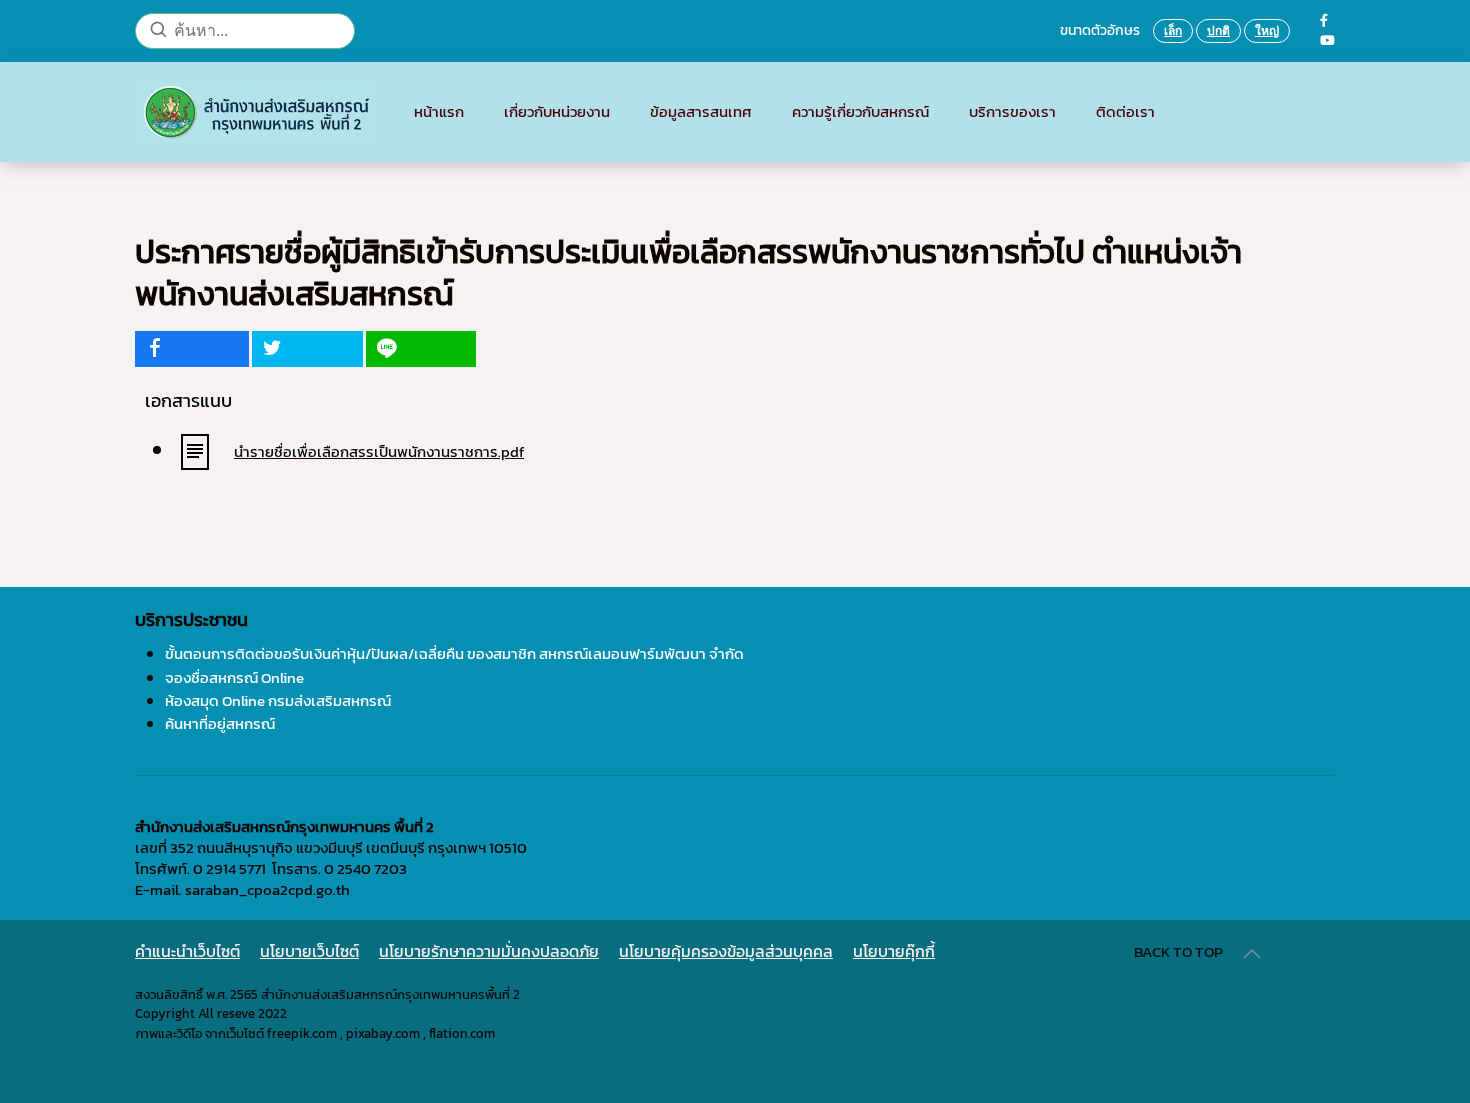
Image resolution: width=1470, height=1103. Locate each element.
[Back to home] (254, 112)
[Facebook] (1324, 20)
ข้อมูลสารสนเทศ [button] (701, 111)
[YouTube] (1327, 40)
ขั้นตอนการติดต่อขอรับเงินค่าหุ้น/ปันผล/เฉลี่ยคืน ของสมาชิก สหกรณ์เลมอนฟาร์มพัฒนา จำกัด (454, 653)
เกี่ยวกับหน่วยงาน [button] (557, 111)
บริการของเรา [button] (1012, 111)
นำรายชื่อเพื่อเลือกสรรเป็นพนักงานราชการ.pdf (379, 451)
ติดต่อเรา (1125, 111)
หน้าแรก (439, 111)
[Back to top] (1252, 954)
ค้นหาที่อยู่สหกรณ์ (220, 723)
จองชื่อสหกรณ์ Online (234, 677)
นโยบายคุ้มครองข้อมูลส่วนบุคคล (726, 951)
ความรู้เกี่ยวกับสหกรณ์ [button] (860, 111)
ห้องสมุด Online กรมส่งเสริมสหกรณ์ (278, 700)
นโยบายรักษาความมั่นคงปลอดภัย (489, 951)
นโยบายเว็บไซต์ (309, 951)
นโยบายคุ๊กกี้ (894, 951)
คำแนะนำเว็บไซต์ (187, 951)
